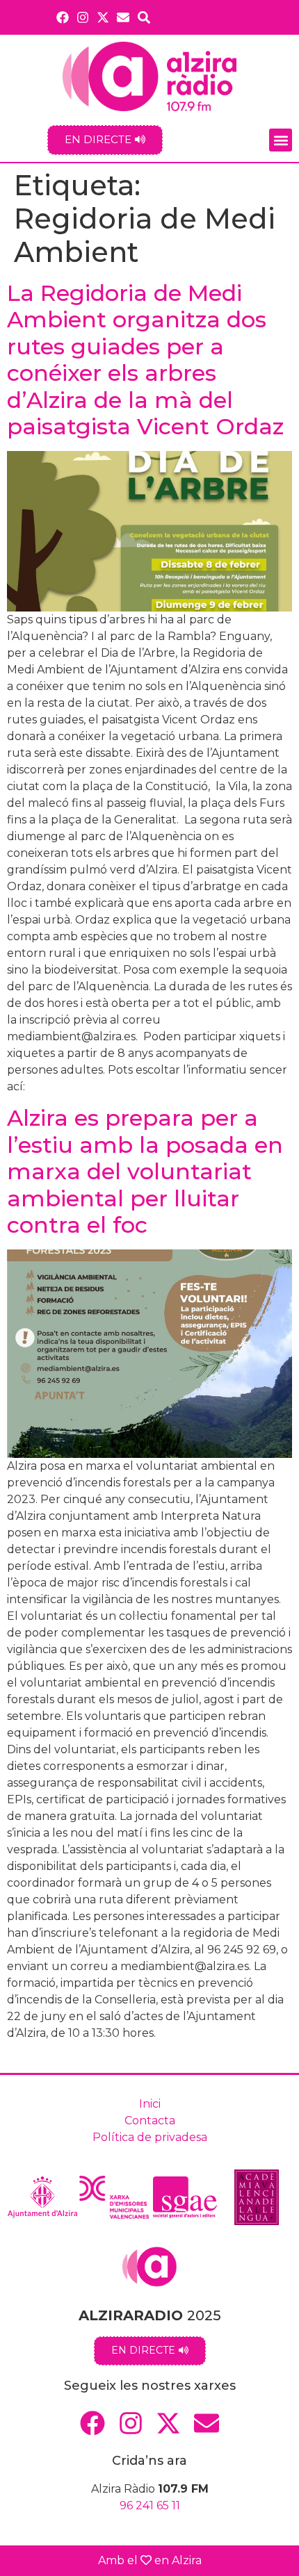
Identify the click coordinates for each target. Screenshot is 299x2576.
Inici (150, 2104)
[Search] (144, 17)
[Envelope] (123, 17)
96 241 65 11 (150, 2505)
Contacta (150, 2120)
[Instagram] (82, 17)
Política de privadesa (150, 2137)
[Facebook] (62, 17)
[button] (281, 140)
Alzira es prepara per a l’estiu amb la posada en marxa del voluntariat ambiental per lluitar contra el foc (145, 1171)
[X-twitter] (103, 17)
